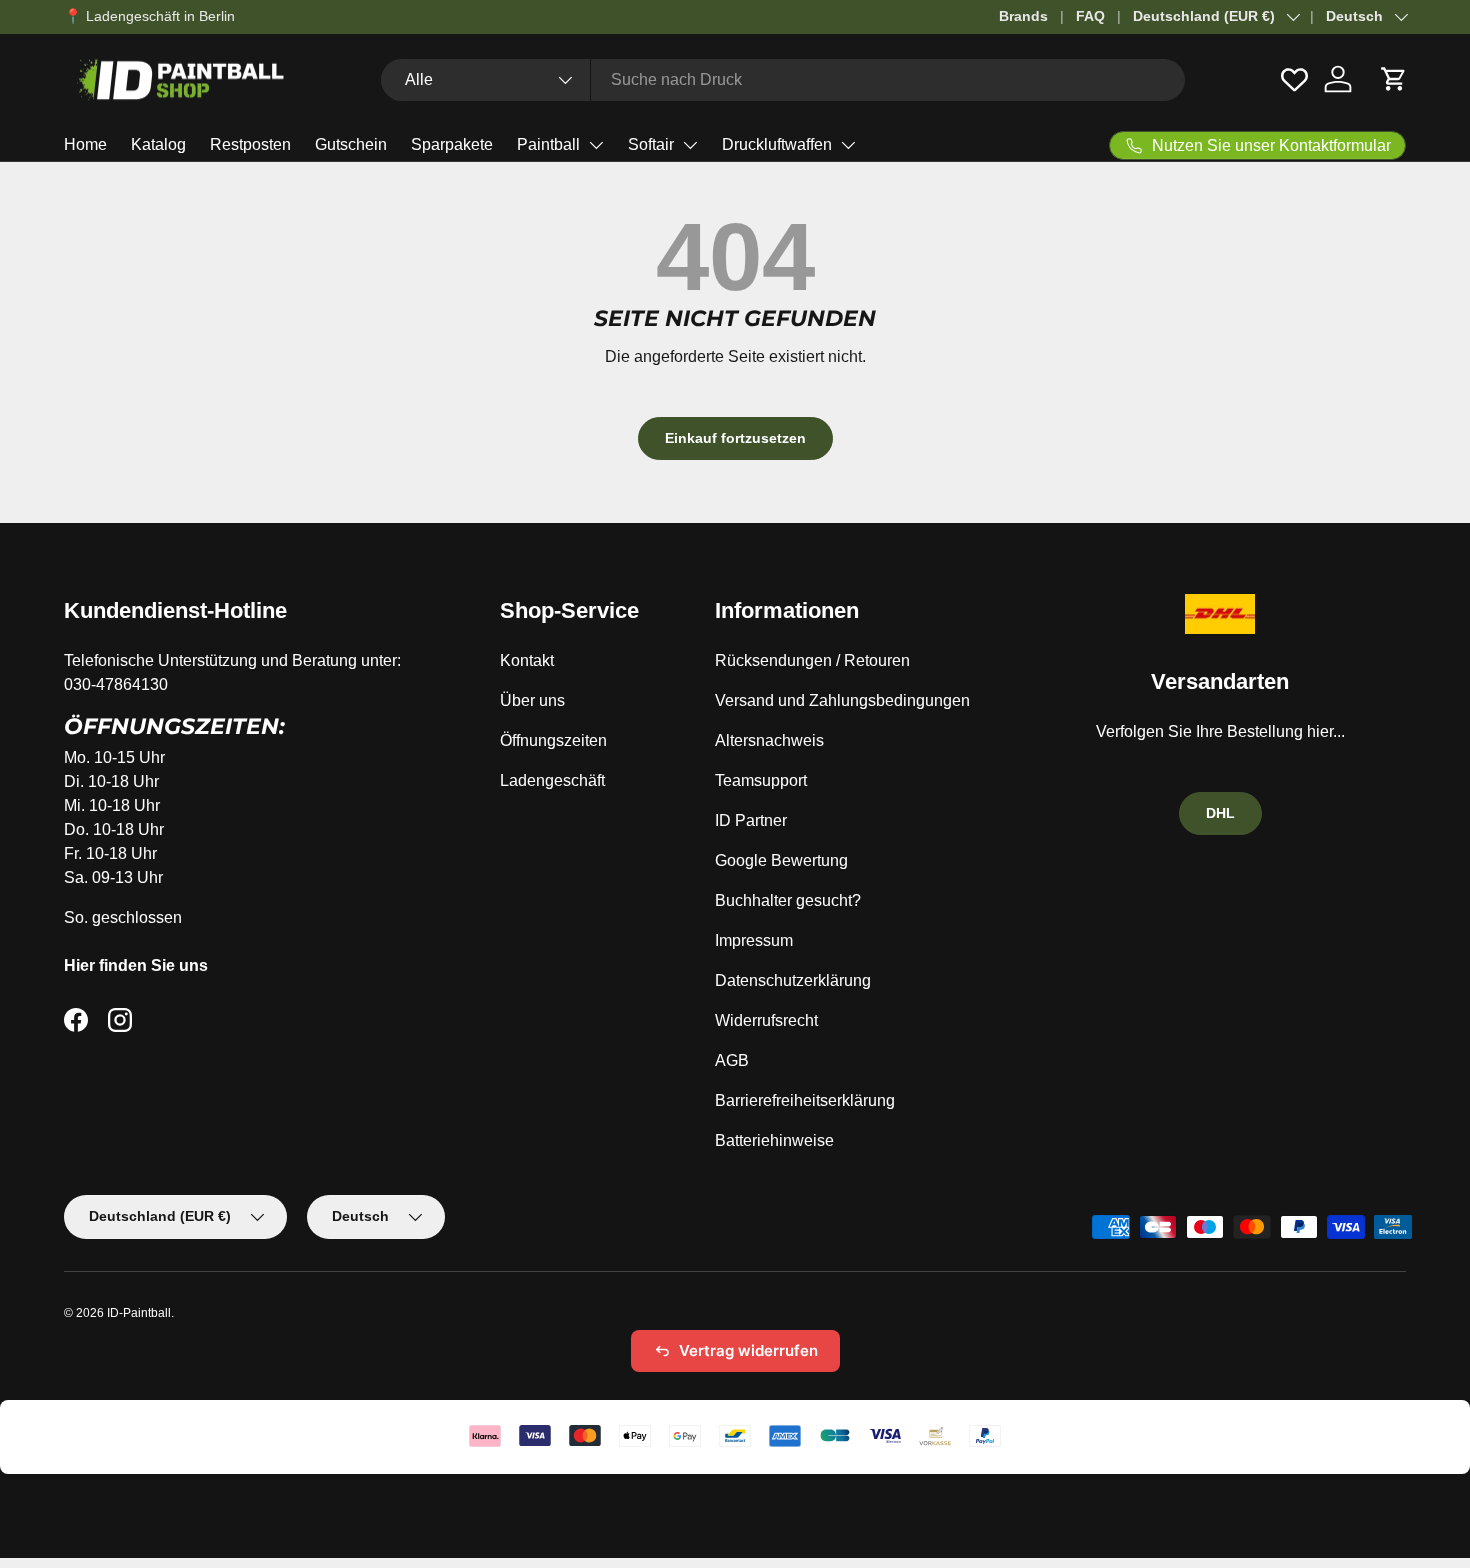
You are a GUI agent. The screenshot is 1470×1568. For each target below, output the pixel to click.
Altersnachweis (769, 740)
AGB (732, 1060)
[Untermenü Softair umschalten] (690, 145)
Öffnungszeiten (553, 740)
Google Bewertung (781, 860)
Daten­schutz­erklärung (793, 980)
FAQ (1090, 16)
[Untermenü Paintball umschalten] (596, 145)
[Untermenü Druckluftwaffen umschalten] (848, 145)
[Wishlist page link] (1294, 79)
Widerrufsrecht (766, 1020)
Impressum (754, 940)
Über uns (532, 700)
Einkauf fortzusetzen (735, 438)
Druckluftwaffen (777, 144)
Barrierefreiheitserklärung (805, 1100)
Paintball (548, 144)
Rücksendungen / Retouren (812, 660)
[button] (1394, 79)
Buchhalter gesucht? (788, 900)
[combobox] (783, 80)
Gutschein (351, 144)
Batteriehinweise (774, 1140)
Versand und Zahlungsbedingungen (842, 700)
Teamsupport (761, 780)
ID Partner (751, 820)
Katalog (158, 144)
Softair (651, 144)
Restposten (250, 144)
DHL (1220, 813)
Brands (1023, 16)
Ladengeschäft (552, 780)
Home (85, 144)
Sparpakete (452, 144)
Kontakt (527, 660)
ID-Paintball (139, 1313)
